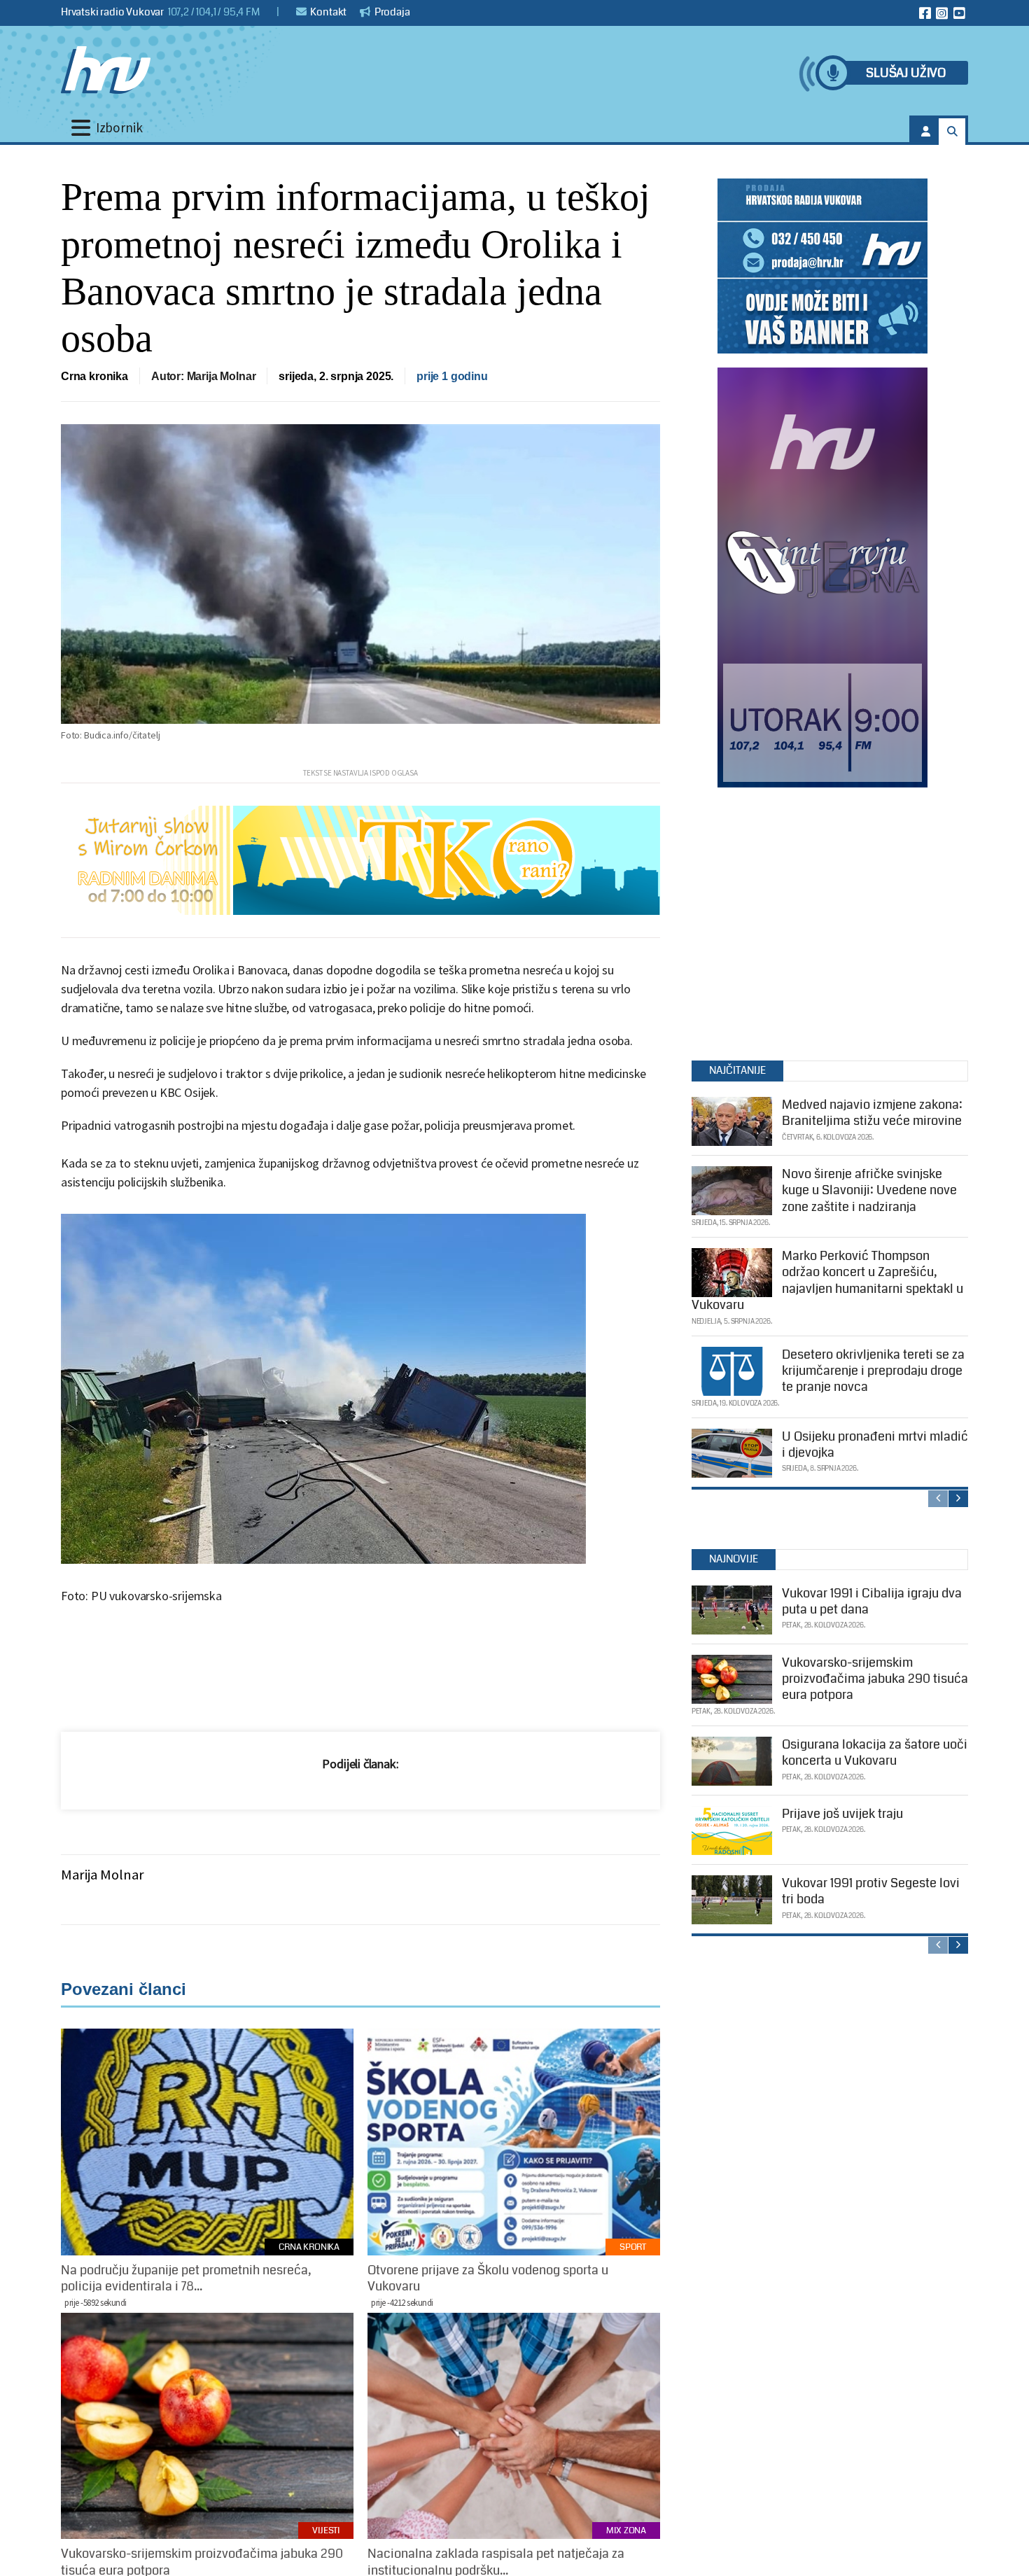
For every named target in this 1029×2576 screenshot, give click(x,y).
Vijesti (326, 2530)
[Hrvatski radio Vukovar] (106, 70)
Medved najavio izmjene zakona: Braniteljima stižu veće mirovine (872, 1113)
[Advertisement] (822, 920)
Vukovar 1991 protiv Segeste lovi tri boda (871, 1891)
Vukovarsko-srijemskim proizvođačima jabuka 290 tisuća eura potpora (875, 1679)
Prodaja (391, 12)
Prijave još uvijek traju (842, 1814)
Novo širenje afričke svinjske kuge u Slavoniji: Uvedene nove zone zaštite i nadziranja (869, 1190)
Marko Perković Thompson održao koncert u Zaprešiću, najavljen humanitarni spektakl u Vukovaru (827, 1280)
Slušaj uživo (906, 73)
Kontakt (328, 12)
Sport (633, 2247)
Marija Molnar (103, 1875)
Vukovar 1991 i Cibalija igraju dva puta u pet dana (872, 1601)
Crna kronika (94, 376)
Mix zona (626, 2530)
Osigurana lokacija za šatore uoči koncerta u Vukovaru (875, 1752)
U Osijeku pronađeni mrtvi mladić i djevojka (875, 1444)
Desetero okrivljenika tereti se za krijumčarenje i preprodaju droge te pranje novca (873, 1371)
